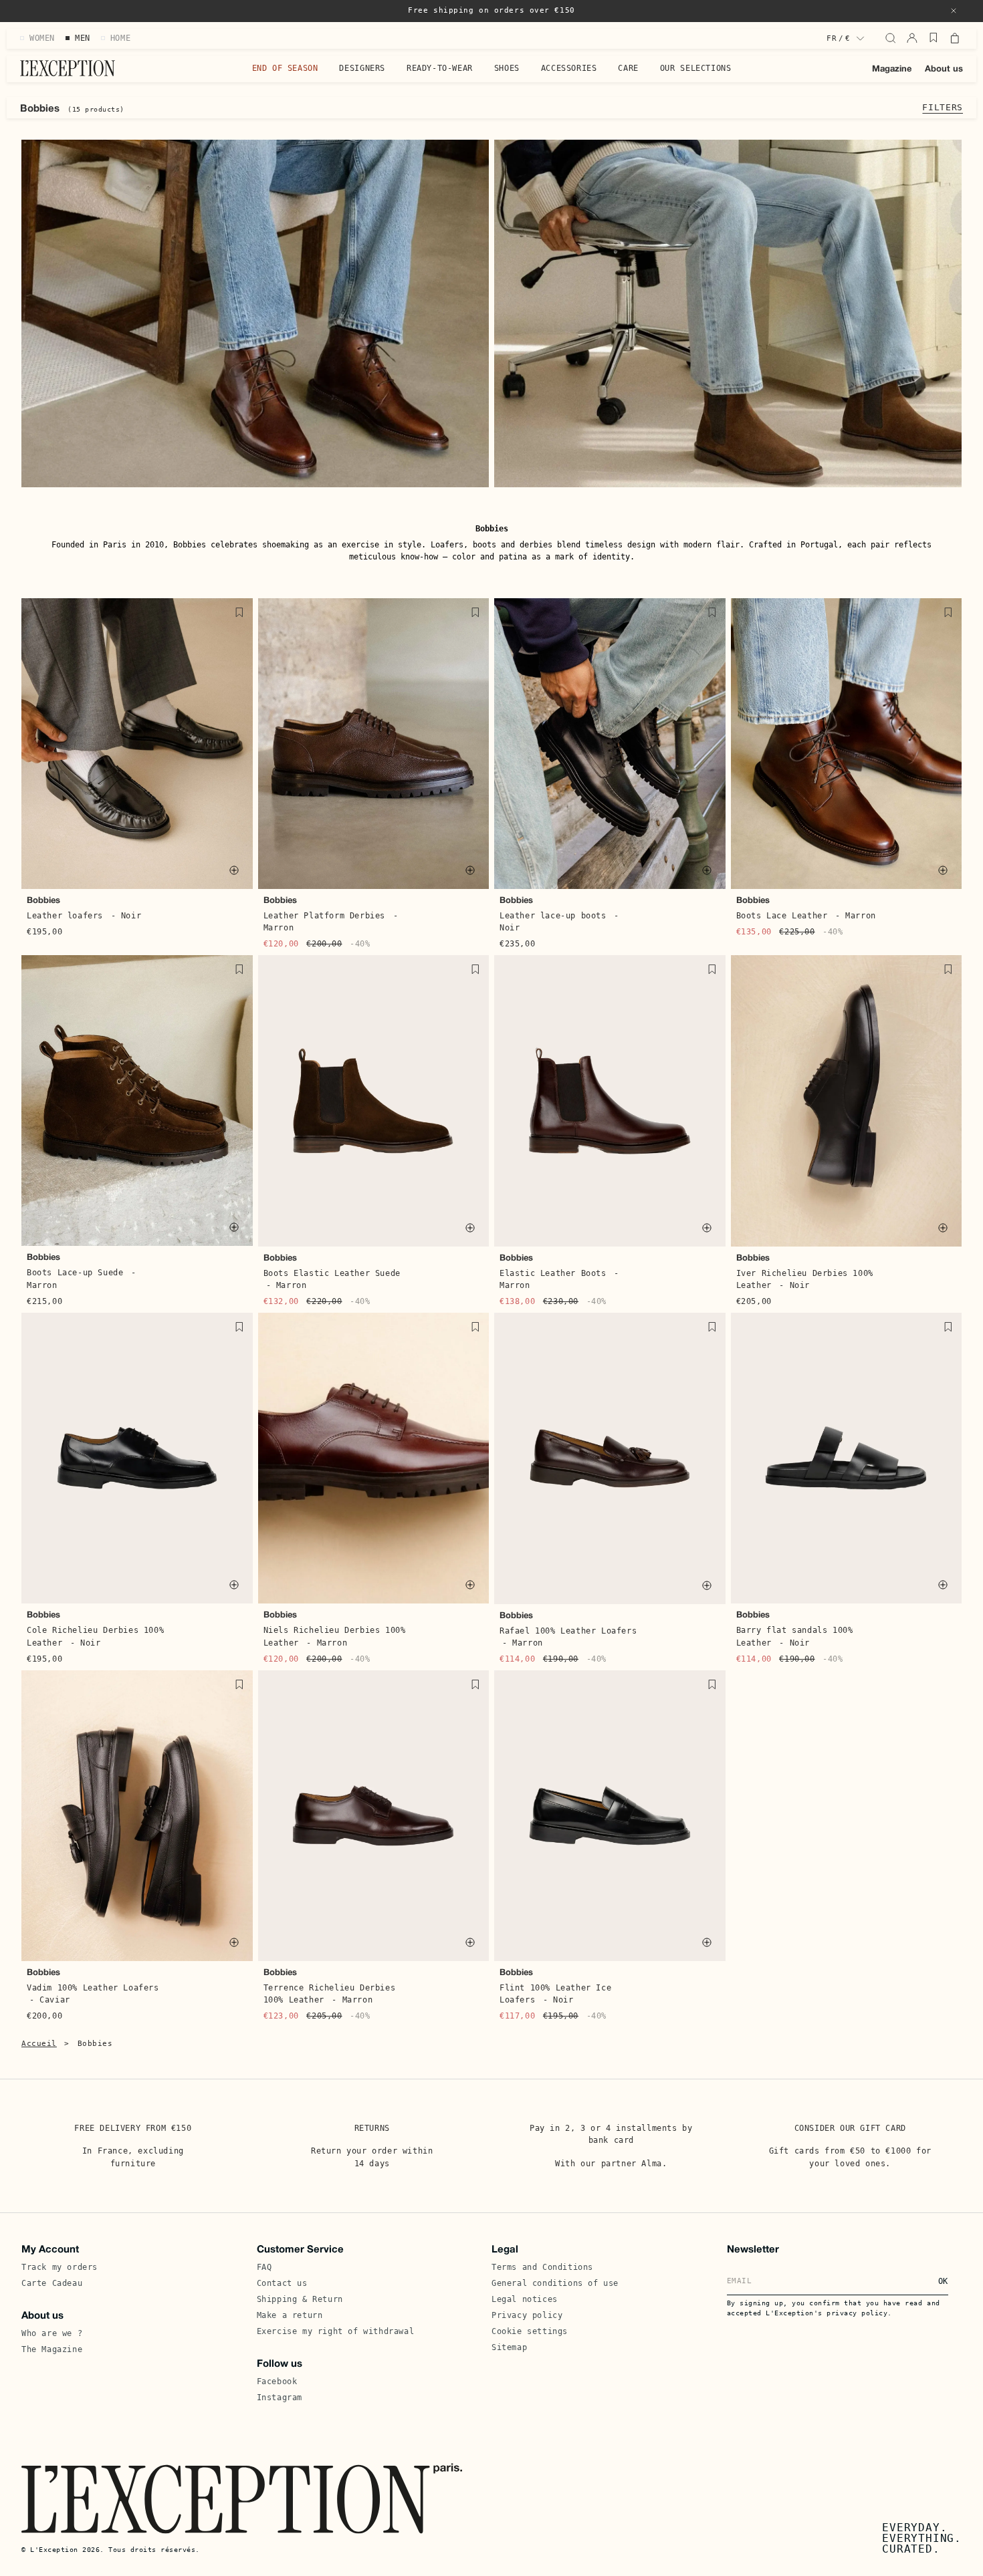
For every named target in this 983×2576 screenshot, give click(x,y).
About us (944, 70)
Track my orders (60, 2267)
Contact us (282, 2283)
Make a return (290, 2315)
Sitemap (509, 2347)
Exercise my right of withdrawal (336, 2331)
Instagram (280, 2398)
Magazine (892, 70)
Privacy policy (527, 2315)
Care (628, 68)
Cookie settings (530, 2331)
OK (943, 2281)
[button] (954, 11)
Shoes (507, 68)
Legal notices (525, 2299)
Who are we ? (52, 2333)
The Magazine (52, 2349)
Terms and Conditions (542, 2267)
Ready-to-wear (440, 68)
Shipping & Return (300, 2299)
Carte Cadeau (52, 2283)
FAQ (264, 2267)
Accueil (39, 2044)
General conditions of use (555, 2283)
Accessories (569, 68)
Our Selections (695, 68)
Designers (362, 68)
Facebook (277, 2381)
